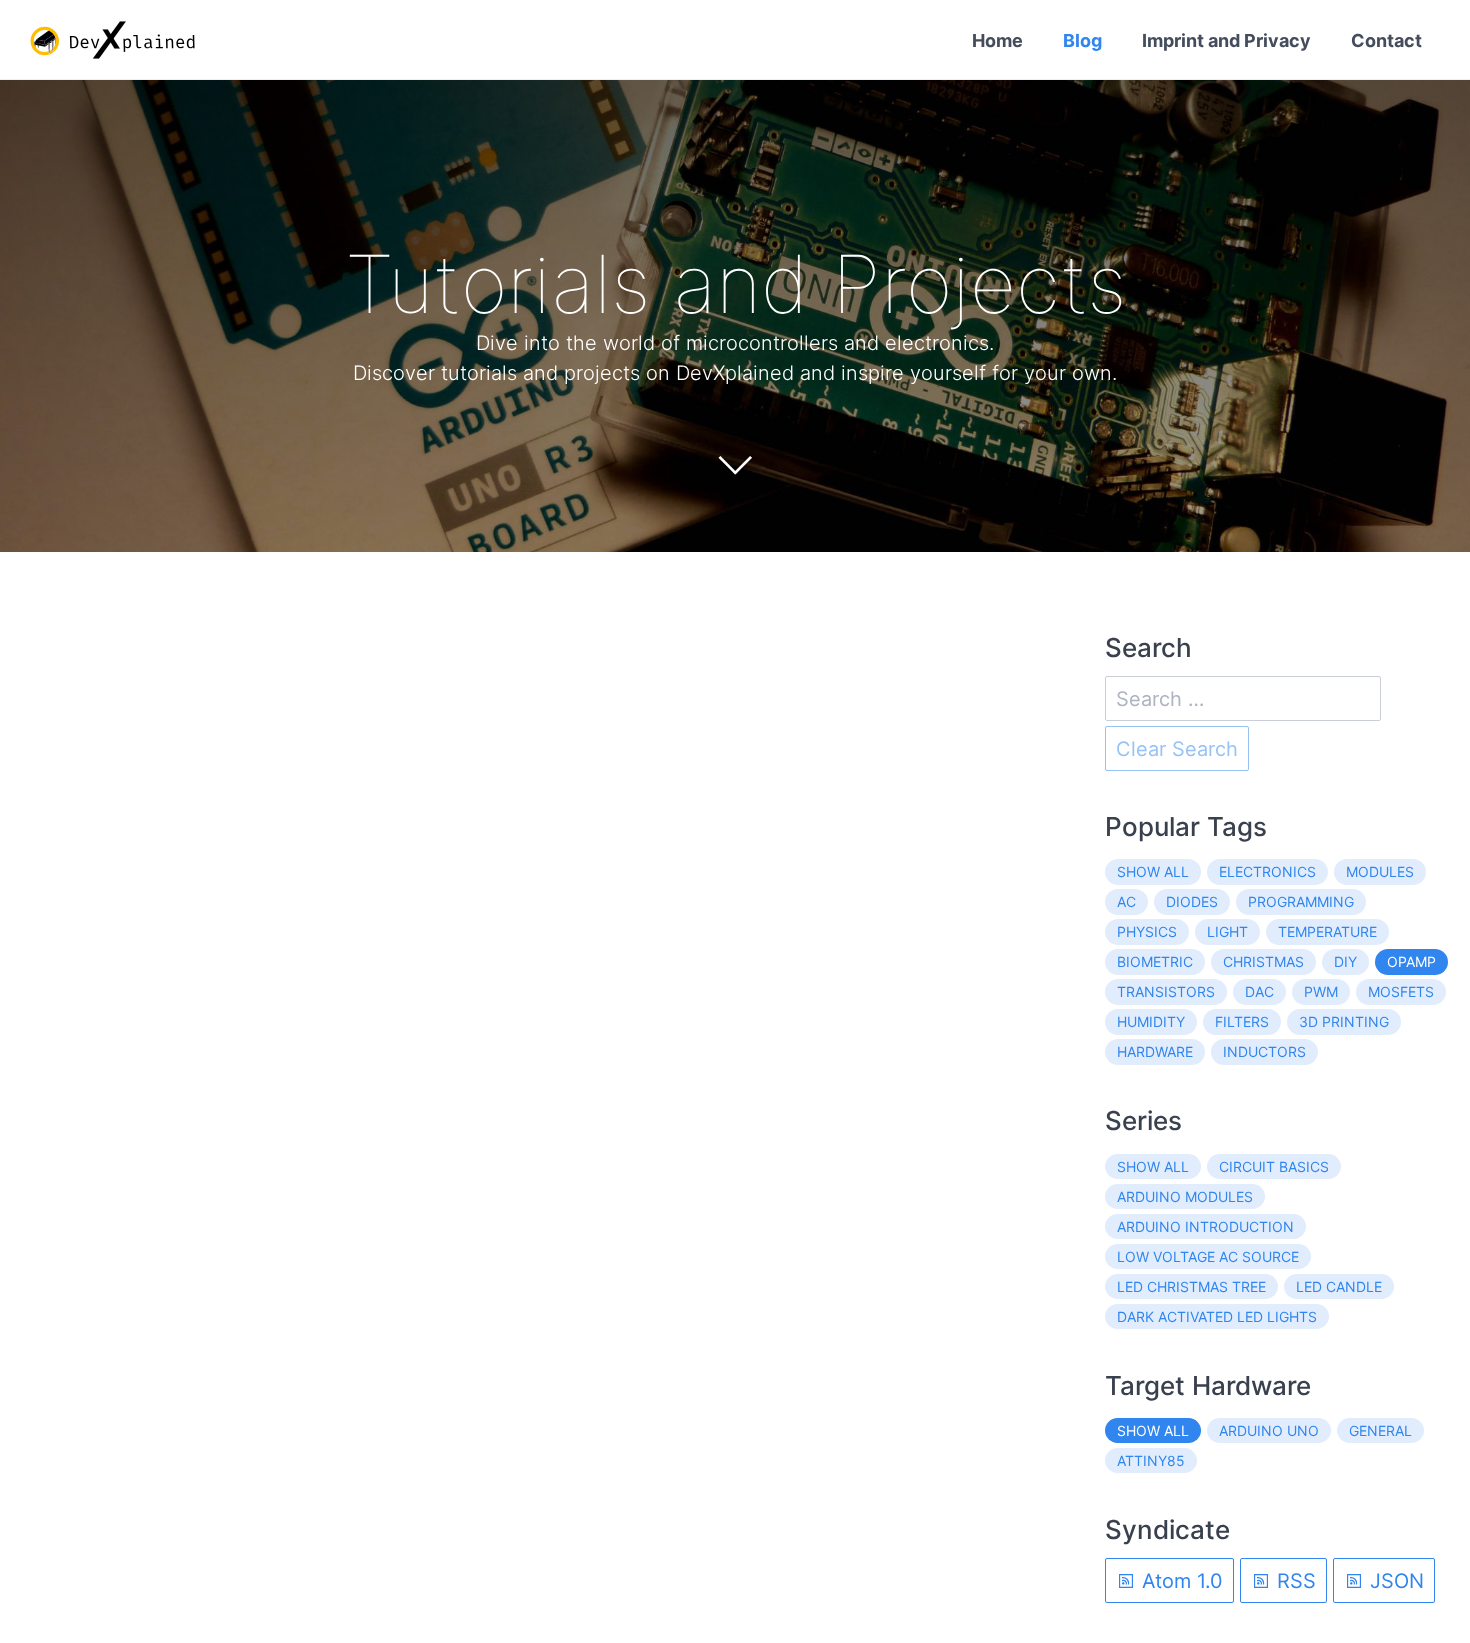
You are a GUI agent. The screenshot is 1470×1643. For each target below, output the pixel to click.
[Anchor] (1156, 284)
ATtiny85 (1151, 1460)
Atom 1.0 (1179, 1581)
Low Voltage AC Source (1208, 1256)
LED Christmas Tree (1191, 1286)
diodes (1192, 901)
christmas (1263, 961)
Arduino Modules (1185, 1196)
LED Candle (1339, 1286)
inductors (1264, 1051)
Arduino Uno (1269, 1430)
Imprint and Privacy (1226, 40)
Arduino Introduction (1205, 1226)
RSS (1293, 1581)
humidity (1151, 1021)
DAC (1259, 991)
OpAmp (1411, 961)
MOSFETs (1401, 991)
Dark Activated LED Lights (1217, 1316)
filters (1242, 1021)
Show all (1153, 871)
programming (1301, 901)
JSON (1394, 1581)
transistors (1166, 991)
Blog (1082, 40)
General (1380, 1430)
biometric (1155, 961)
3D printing (1344, 1021)
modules (1380, 871)
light (1227, 931)
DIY (1345, 961)
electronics (1267, 871)
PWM (1321, 991)
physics (1147, 931)
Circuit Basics (1274, 1166)
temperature (1327, 931)
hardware (1155, 1051)
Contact (1386, 40)
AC (1126, 901)
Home (997, 40)
